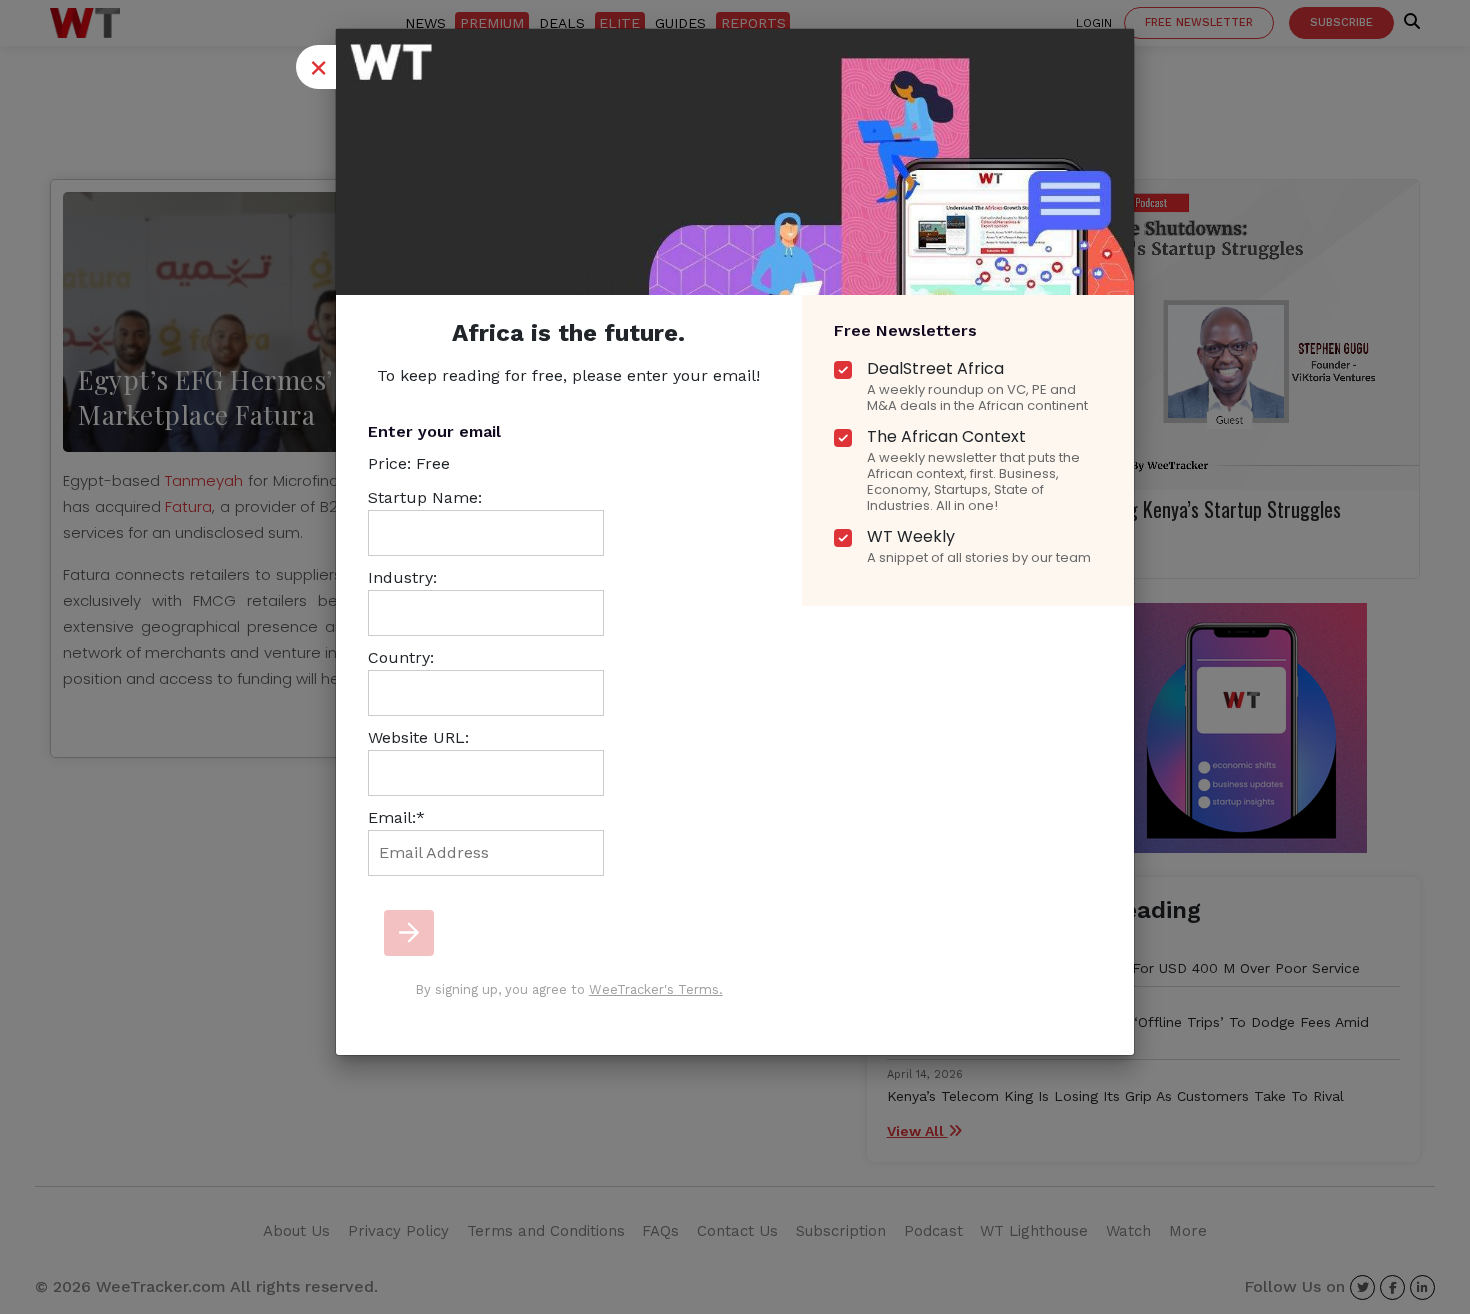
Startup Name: (425, 497)
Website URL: (418, 737)
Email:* (396, 817)
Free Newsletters (905, 330)
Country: (401, 657)
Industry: (402, 577)
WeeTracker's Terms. (656, 989)
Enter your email (434, 431)
